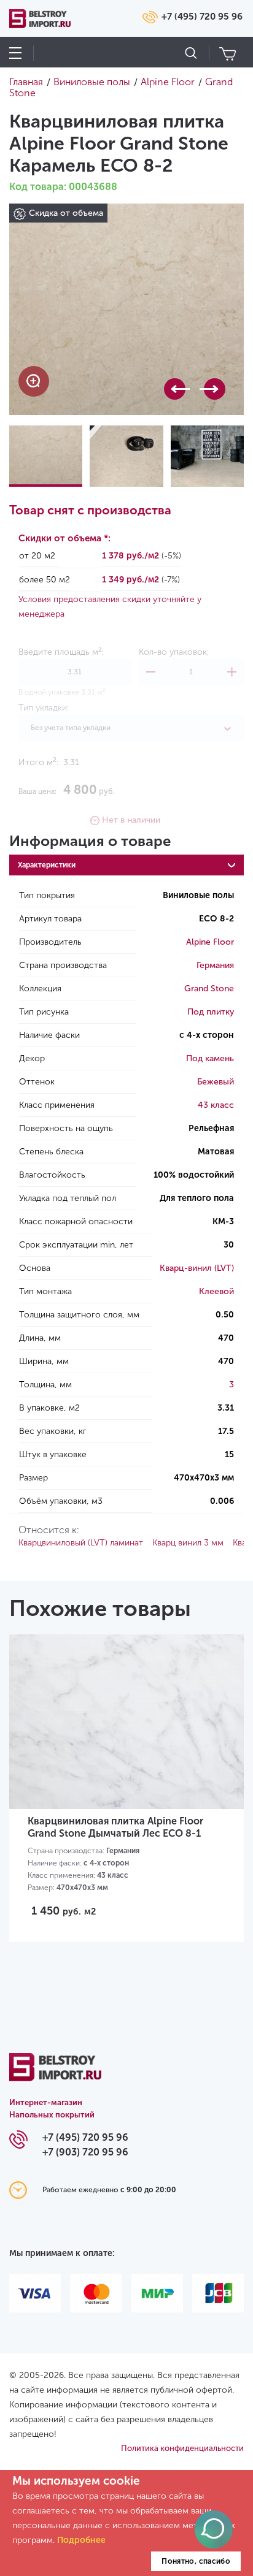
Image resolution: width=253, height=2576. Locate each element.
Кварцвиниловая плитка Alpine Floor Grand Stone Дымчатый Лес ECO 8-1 (115, 1827)
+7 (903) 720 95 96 (85, 2152)
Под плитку (211, 1012)
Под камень (210, 1058)
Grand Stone (209, 989)
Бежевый (216, 1082)
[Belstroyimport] (55, 2074)
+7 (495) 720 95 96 (202, 17)
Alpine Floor (210, 942)
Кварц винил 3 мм (188, 1543)
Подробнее (81, 2540)
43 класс (216, 1105)
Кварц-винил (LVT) (197, 1268)
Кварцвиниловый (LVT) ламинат (81, 1543)
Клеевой (216, 1291)
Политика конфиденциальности (182, 2448)
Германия (215, 965)
